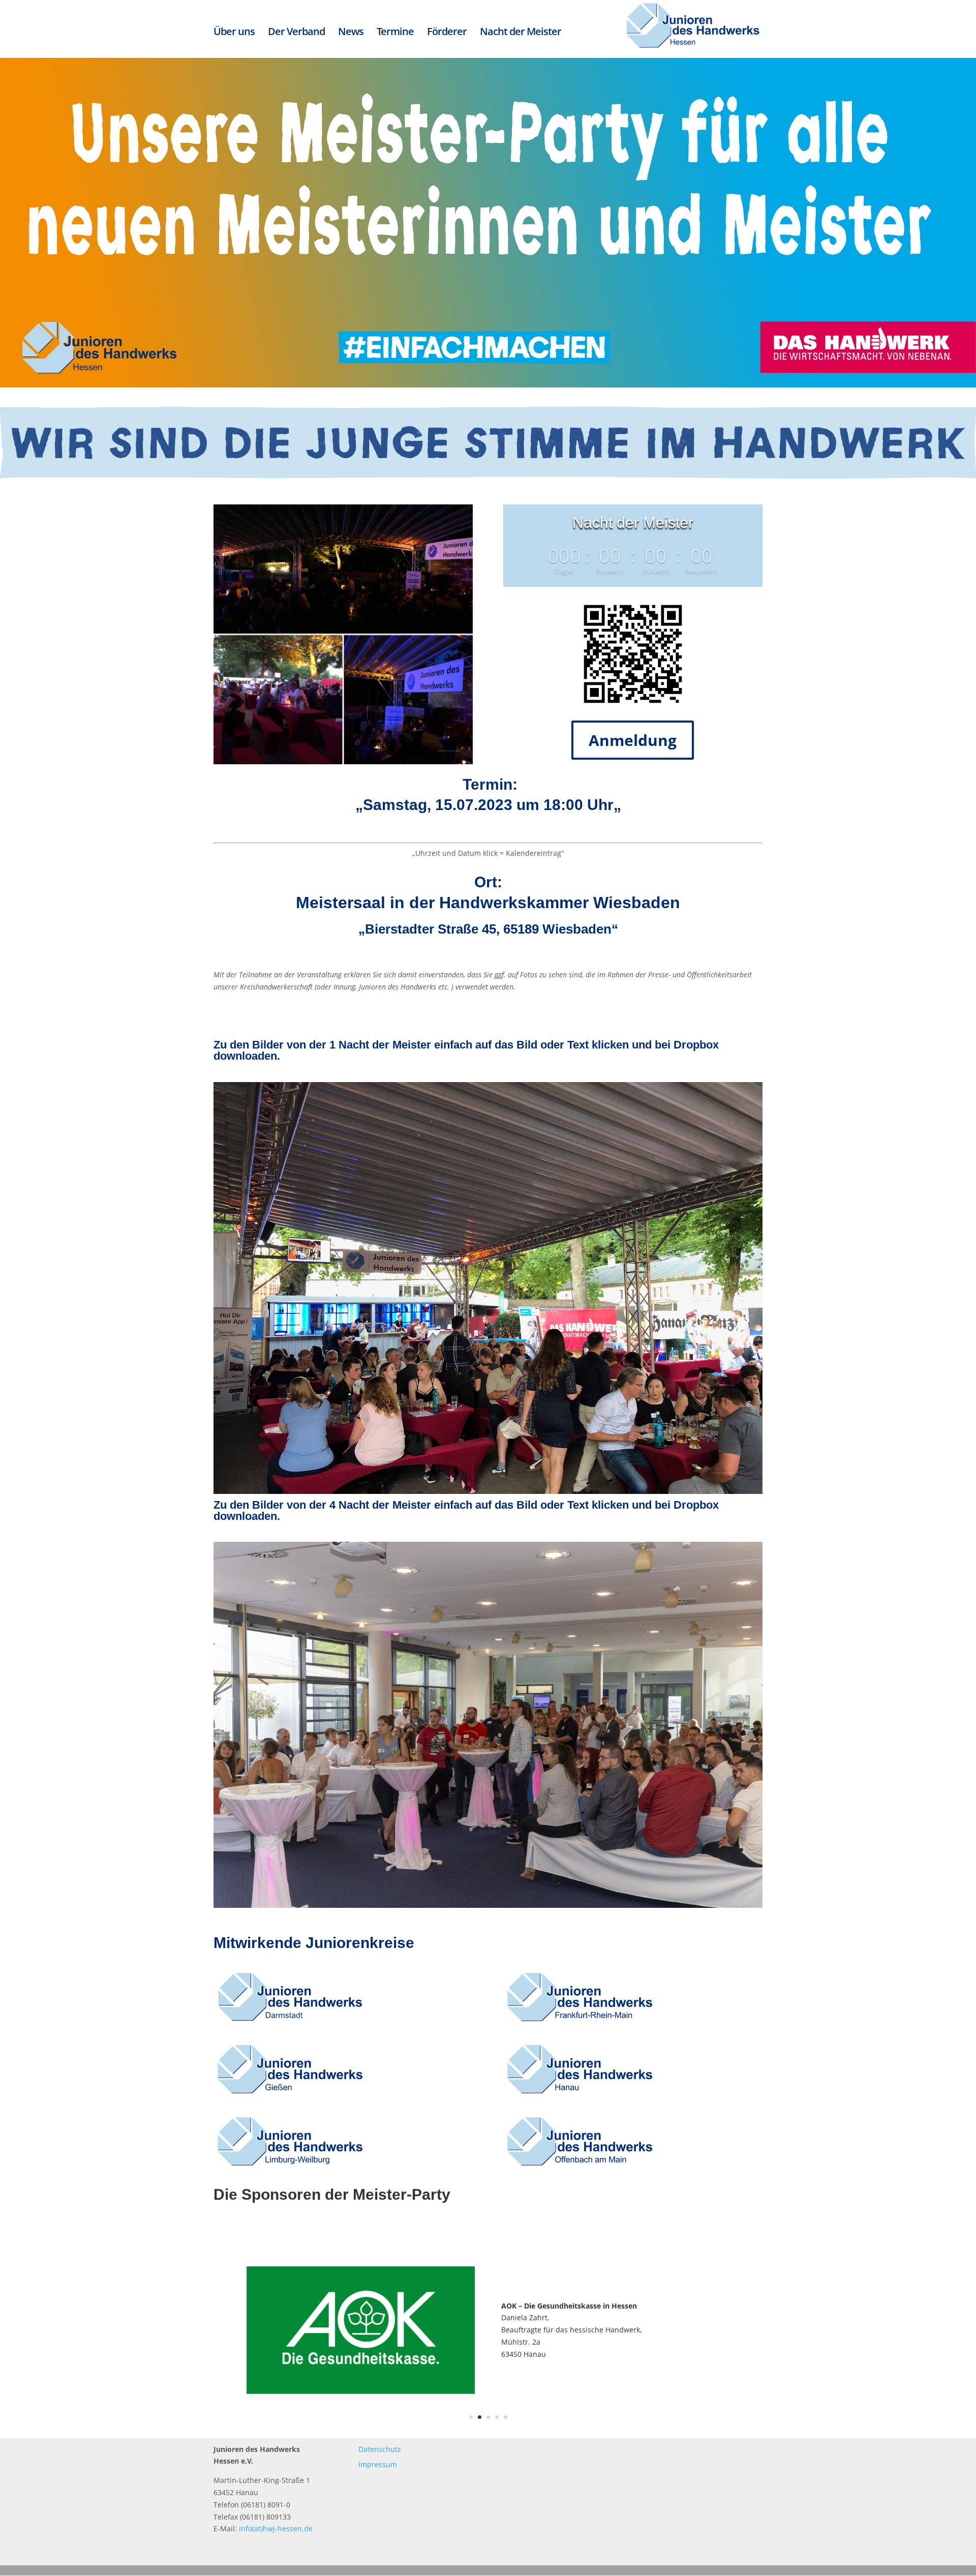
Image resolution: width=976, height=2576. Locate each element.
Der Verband (296, 32)
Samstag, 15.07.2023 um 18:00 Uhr (488, 805)
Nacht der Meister (521, 32)
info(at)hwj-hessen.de (276, 2528)
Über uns (234, 32)
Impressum (378, 2464)
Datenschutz (380, 2449)
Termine (395, 32)
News (351, 32)
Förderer (447, 32)
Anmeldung (633, 740)
